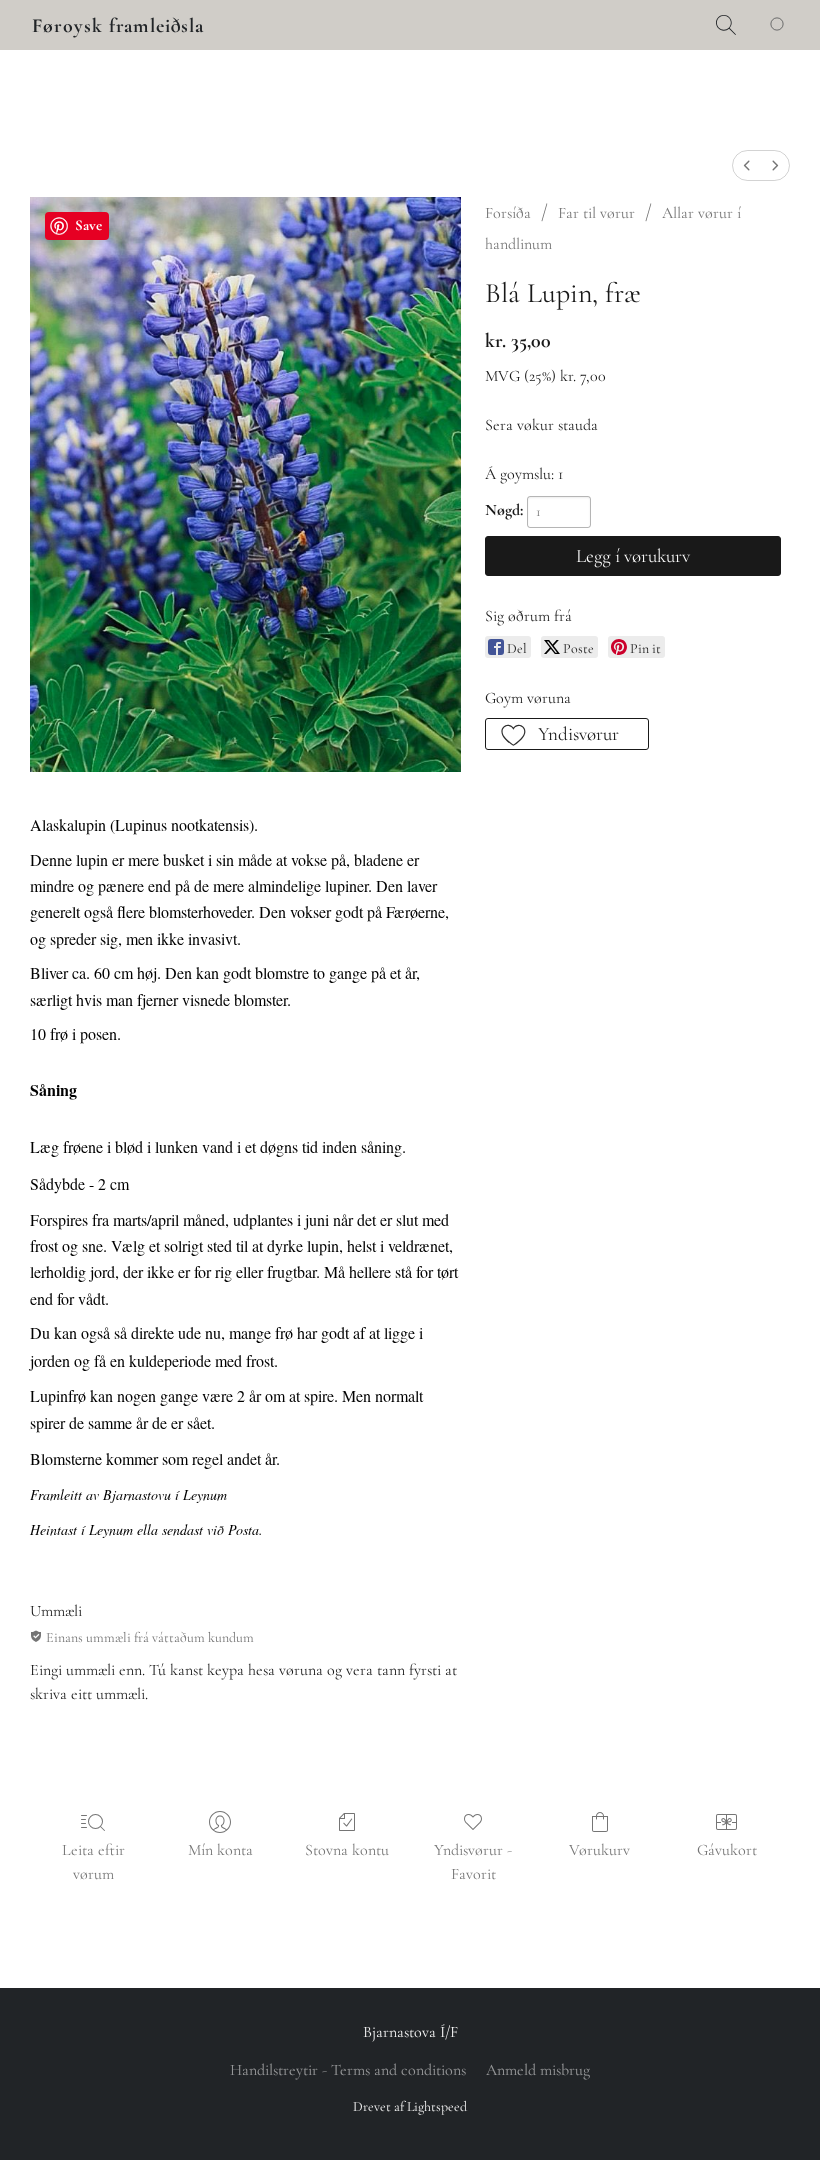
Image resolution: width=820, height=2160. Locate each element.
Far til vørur (596, 213)
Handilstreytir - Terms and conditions (348, 2070)
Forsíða (508, 213)
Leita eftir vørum (93, 1862)
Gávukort (727, 1850)
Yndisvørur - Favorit (473, 1862)
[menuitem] (747, 165)
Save (88, 225)
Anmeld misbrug (538, 2070)
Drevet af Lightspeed (410, 2106)
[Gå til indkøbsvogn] (780, 25)
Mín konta (220, 1850)
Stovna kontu (347, 1850)
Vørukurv (599, 1850)
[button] (118, 26)
